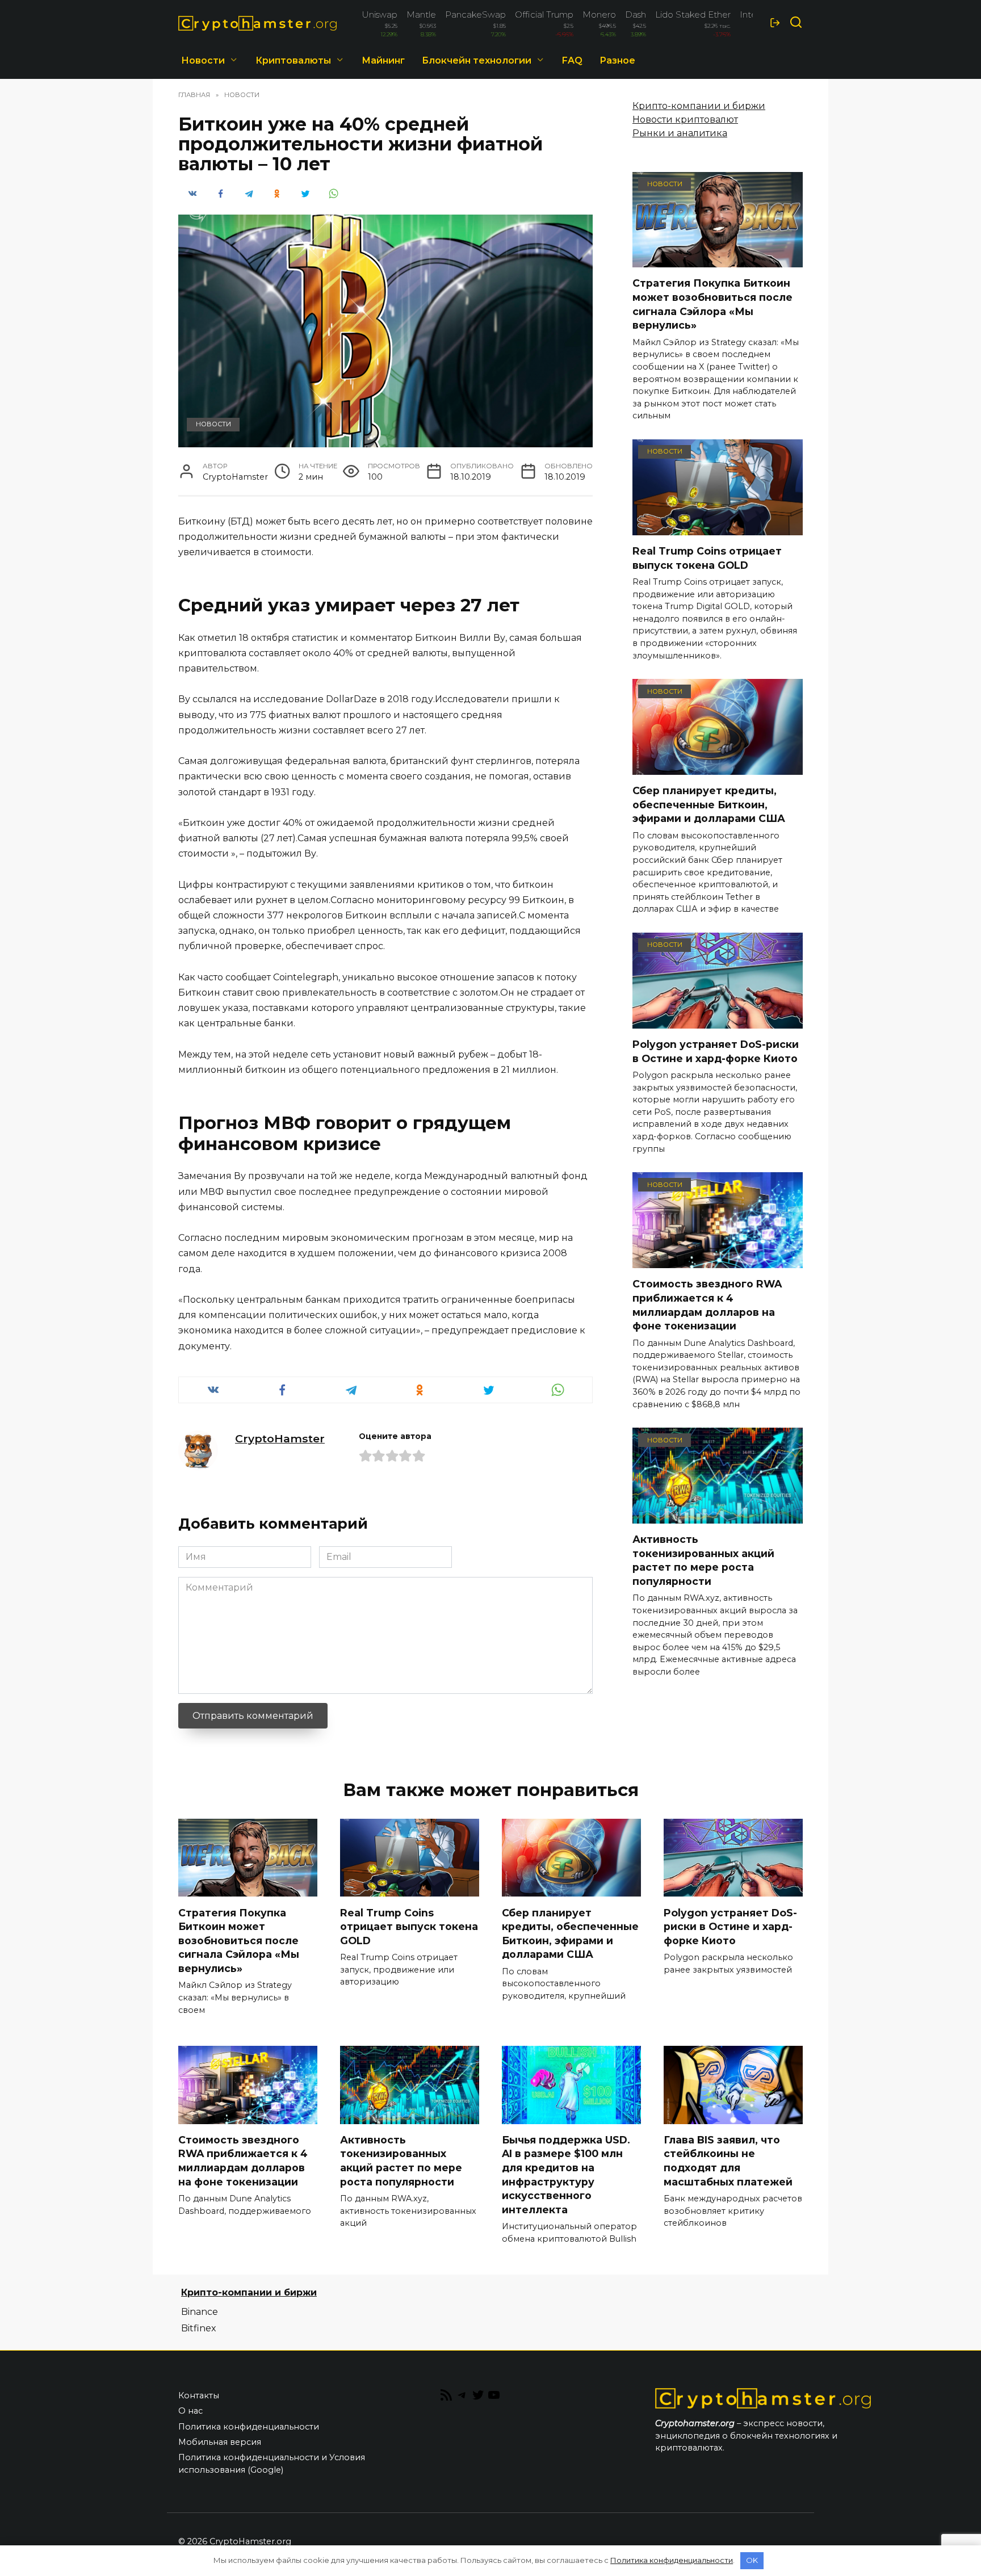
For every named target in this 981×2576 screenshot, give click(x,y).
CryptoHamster (280, 1438)
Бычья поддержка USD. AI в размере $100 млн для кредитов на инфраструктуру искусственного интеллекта (566, 2175)
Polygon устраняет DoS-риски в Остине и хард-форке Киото (716, 1051)
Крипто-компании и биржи (699, 106)
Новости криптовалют (685, 119)
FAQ (572, 60)
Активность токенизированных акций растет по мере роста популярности (703, 1560)
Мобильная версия (220, 2442)
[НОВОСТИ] (718, 260)
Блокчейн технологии (477, 60)
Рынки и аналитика (680, 133)
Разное (617, 60)
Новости (203, 60)
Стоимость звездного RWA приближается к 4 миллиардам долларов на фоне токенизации (707, 1305)
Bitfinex (199, 2328)
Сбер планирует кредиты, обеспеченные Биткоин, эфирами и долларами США (709, 804)
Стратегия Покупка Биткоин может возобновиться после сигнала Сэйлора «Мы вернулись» (712, 304)
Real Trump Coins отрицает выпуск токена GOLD (707, 558)
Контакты (199, 2395)
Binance (200, 2312)
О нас (190, 2411)
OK (752, 2560)
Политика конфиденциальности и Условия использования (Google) (272, 2464)
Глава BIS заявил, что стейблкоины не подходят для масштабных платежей (728, 2161)
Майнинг (383, 60)
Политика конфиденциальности (249, 2427)
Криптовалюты (293, 60)
